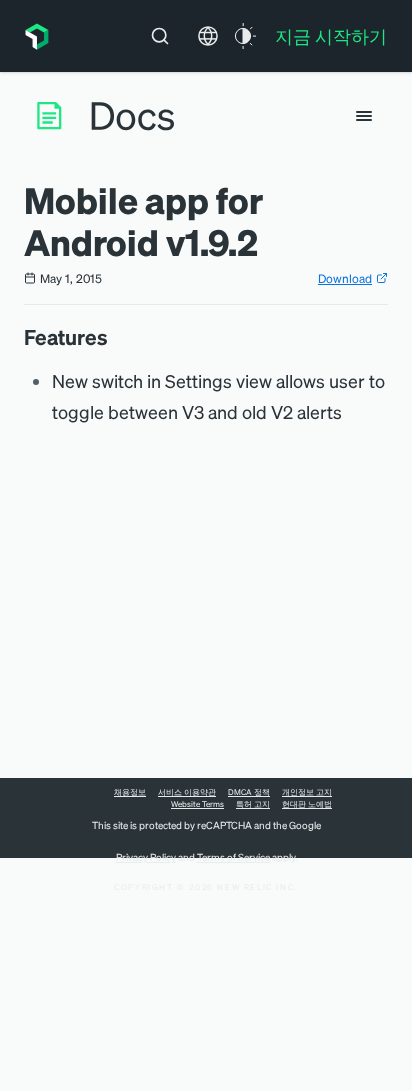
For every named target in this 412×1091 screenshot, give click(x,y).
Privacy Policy (146, 857)
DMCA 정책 (249, 792)
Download (345, 278)
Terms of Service (233, 857)
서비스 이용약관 (187, 792)
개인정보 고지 (307, 792)
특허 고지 (253, 804)
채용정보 (130, 792)
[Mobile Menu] (364, 116)
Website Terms (197, 804)
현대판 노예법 (307, 804)
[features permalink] (118, 337)
